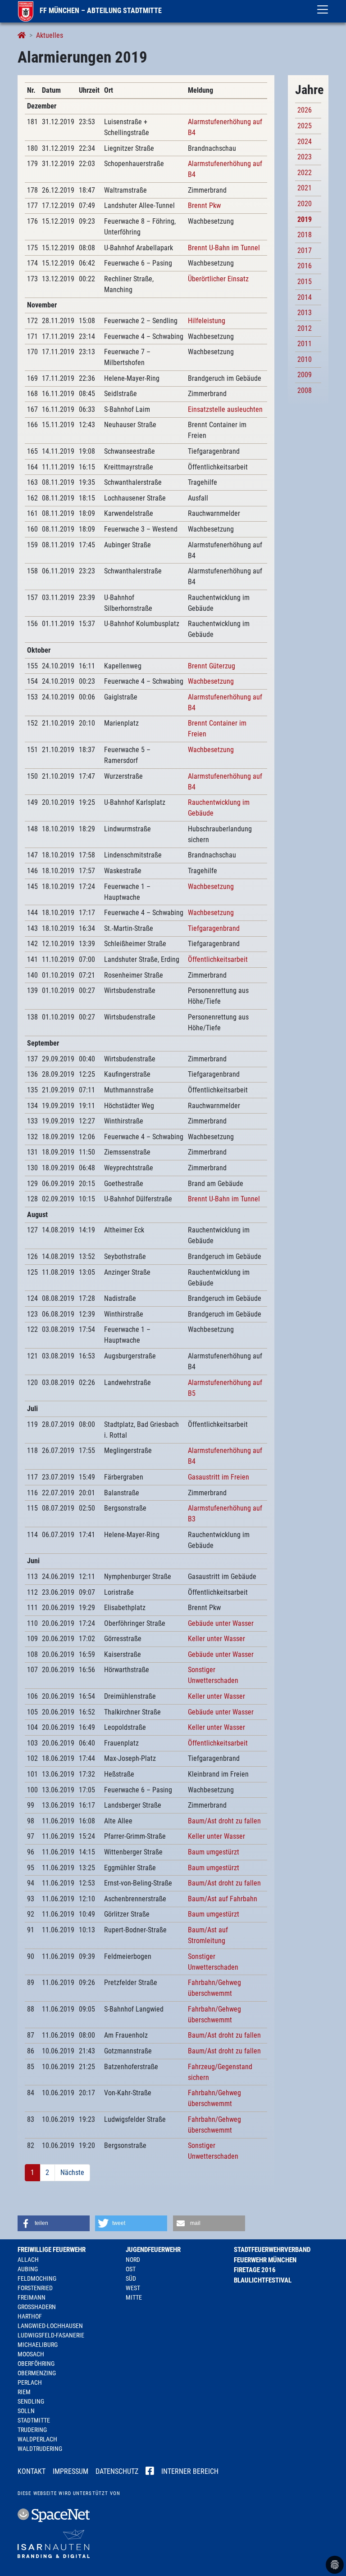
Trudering (32, 2430)
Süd (131, 2278)
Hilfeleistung (207, 321)
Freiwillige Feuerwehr (52, 2250)
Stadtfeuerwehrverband (272, 2250)
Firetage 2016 (255, 2270)
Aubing (28, 2269)
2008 (305, 390)
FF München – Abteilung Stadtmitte (100, 11)
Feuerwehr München (265, 2260)
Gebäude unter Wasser (221, 1623)
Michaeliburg (38, 2345)
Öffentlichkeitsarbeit (218, 959)
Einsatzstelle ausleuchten (225, 409)
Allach (28, 2260)
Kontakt (32, 2471)
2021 (305, 188)
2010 (305, 359)
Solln (26, 2411)
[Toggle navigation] (323, 9)
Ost (131, 2269)
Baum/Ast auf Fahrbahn (223, 1899)
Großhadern (37, 2307)
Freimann (32, 2297)
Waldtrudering (40, 2449)
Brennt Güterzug (212, 666)
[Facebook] (150, 2472)
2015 (305, 282)
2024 (305, 142)
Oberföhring (36, 2364)
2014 (305, 297)
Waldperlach (37, 2439)
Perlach (30, 2382)
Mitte (134, 2297)
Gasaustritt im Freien (219, 1477)
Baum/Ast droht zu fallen (224, 1821)
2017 (305, 250)
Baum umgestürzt (214, 1852)
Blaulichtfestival (263, 2280)
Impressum (71, 2471)
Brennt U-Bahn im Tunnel (224, 248)
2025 (305, 126)
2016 (305, 266)
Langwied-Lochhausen (50, 2326)
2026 (305, 110)
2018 (305, 235)
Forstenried (35, 2288)
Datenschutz (117, 2471)
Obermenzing (37, 2373)
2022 (305, 173)
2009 (305, 375)
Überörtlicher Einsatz (218, 279)
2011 (305, 344)
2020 (305, 204)
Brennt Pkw (204, 205)
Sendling (31, 2401)
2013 (305, 313)
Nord (133, 2260)
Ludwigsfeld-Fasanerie (51, 2335)
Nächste (72, 2172)
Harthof (30, 2316)
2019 (305, 219)
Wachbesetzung (211, 681)
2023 (305, 157)
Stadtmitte (34, 2420)
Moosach (31, 2354)
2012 (305, 328)
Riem (24, 2392)
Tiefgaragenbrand (214, 928)
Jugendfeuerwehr (153, 2250)
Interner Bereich (190, 2471)
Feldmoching (37, 2278)
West (133, 2288)
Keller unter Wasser (216, 1639)
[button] (54, 2223)
